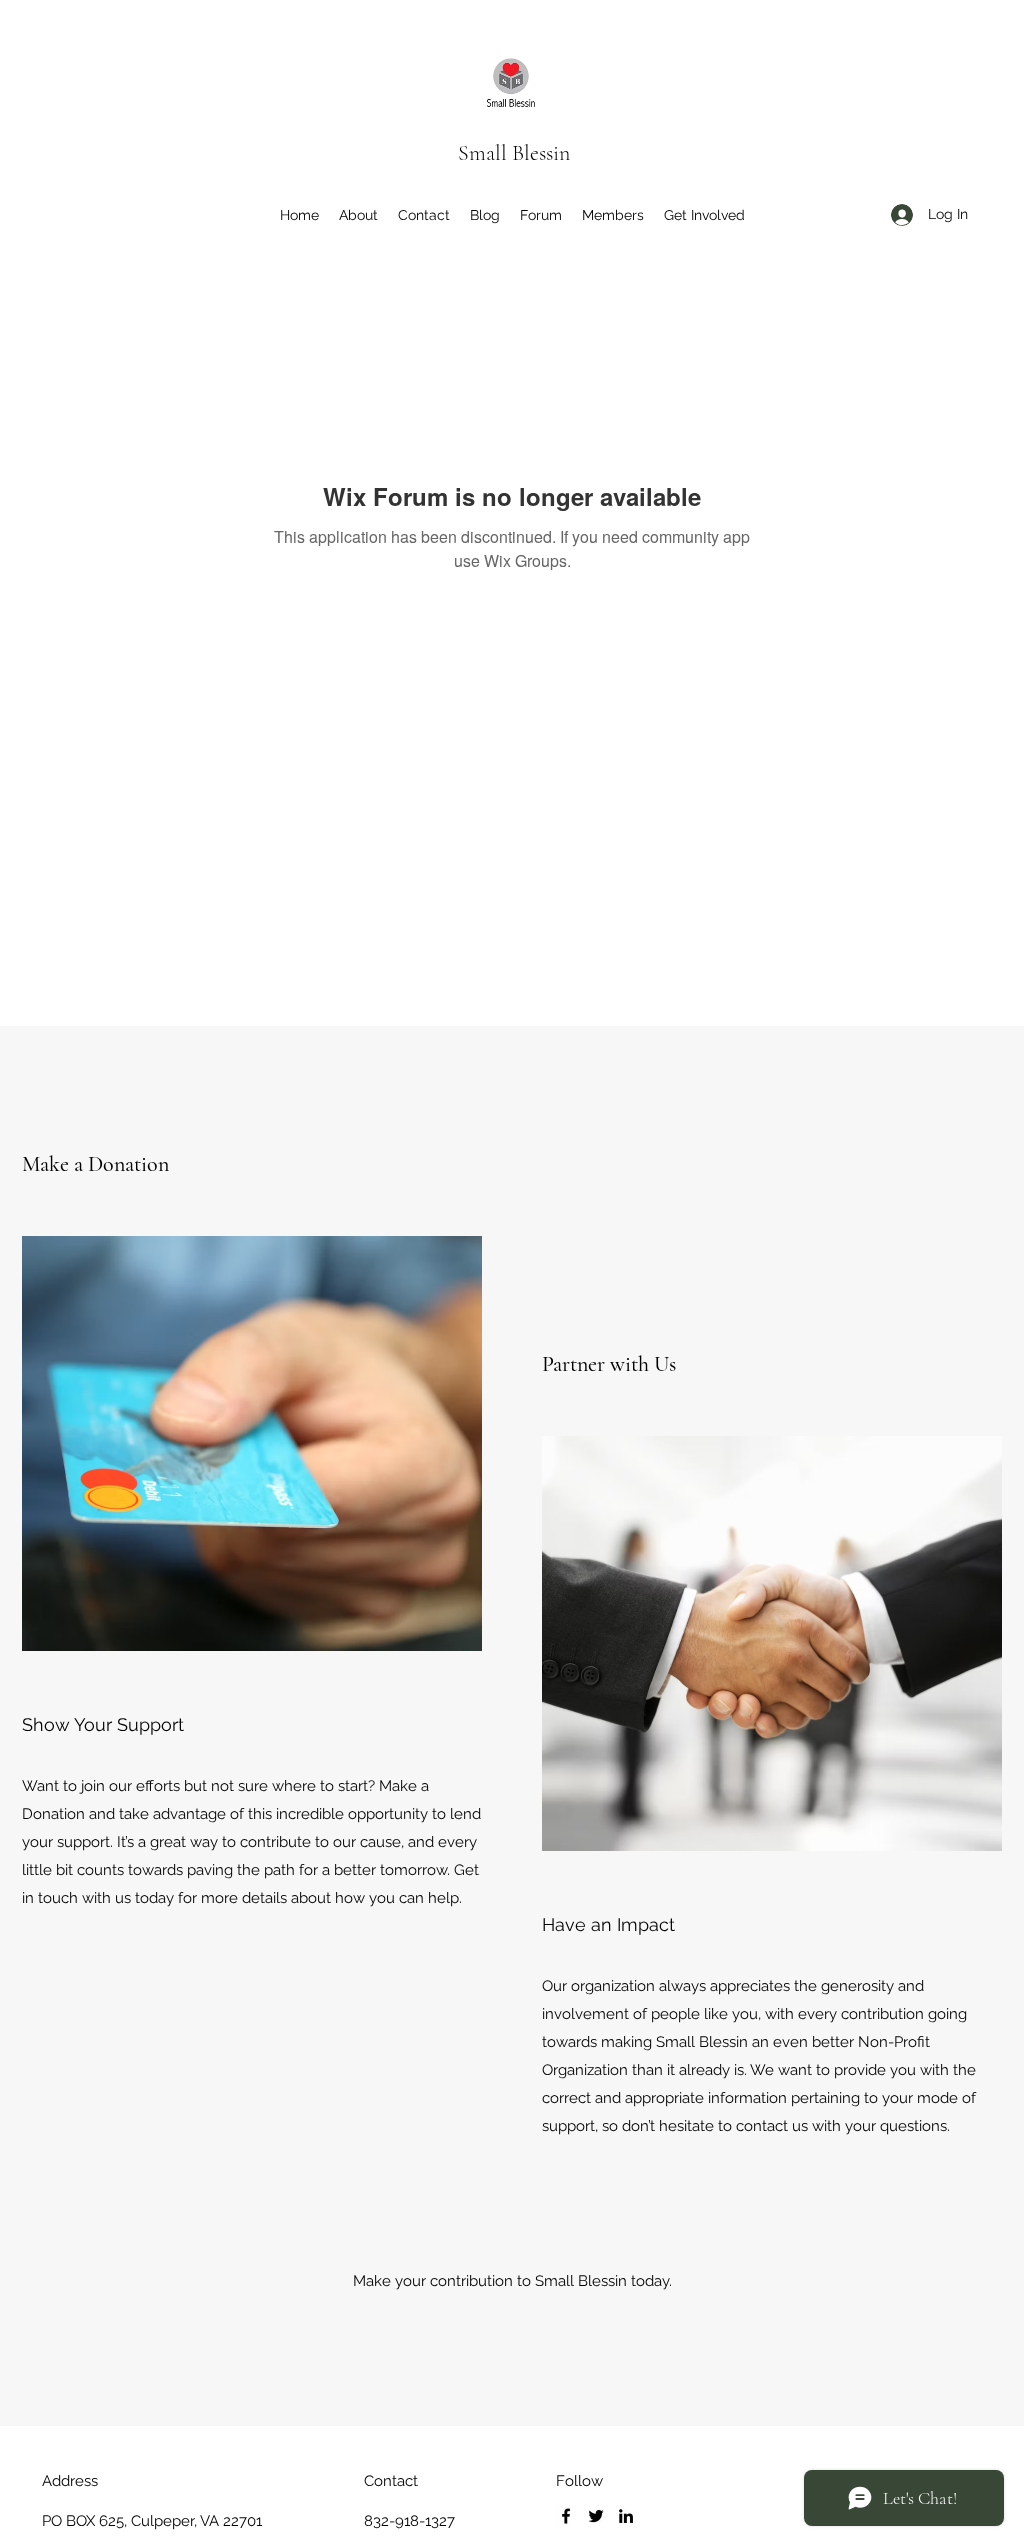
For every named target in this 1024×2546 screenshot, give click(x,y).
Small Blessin (514, 153)
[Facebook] (566, 2516)
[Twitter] (596, 2516)
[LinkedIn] (626, 2516)
